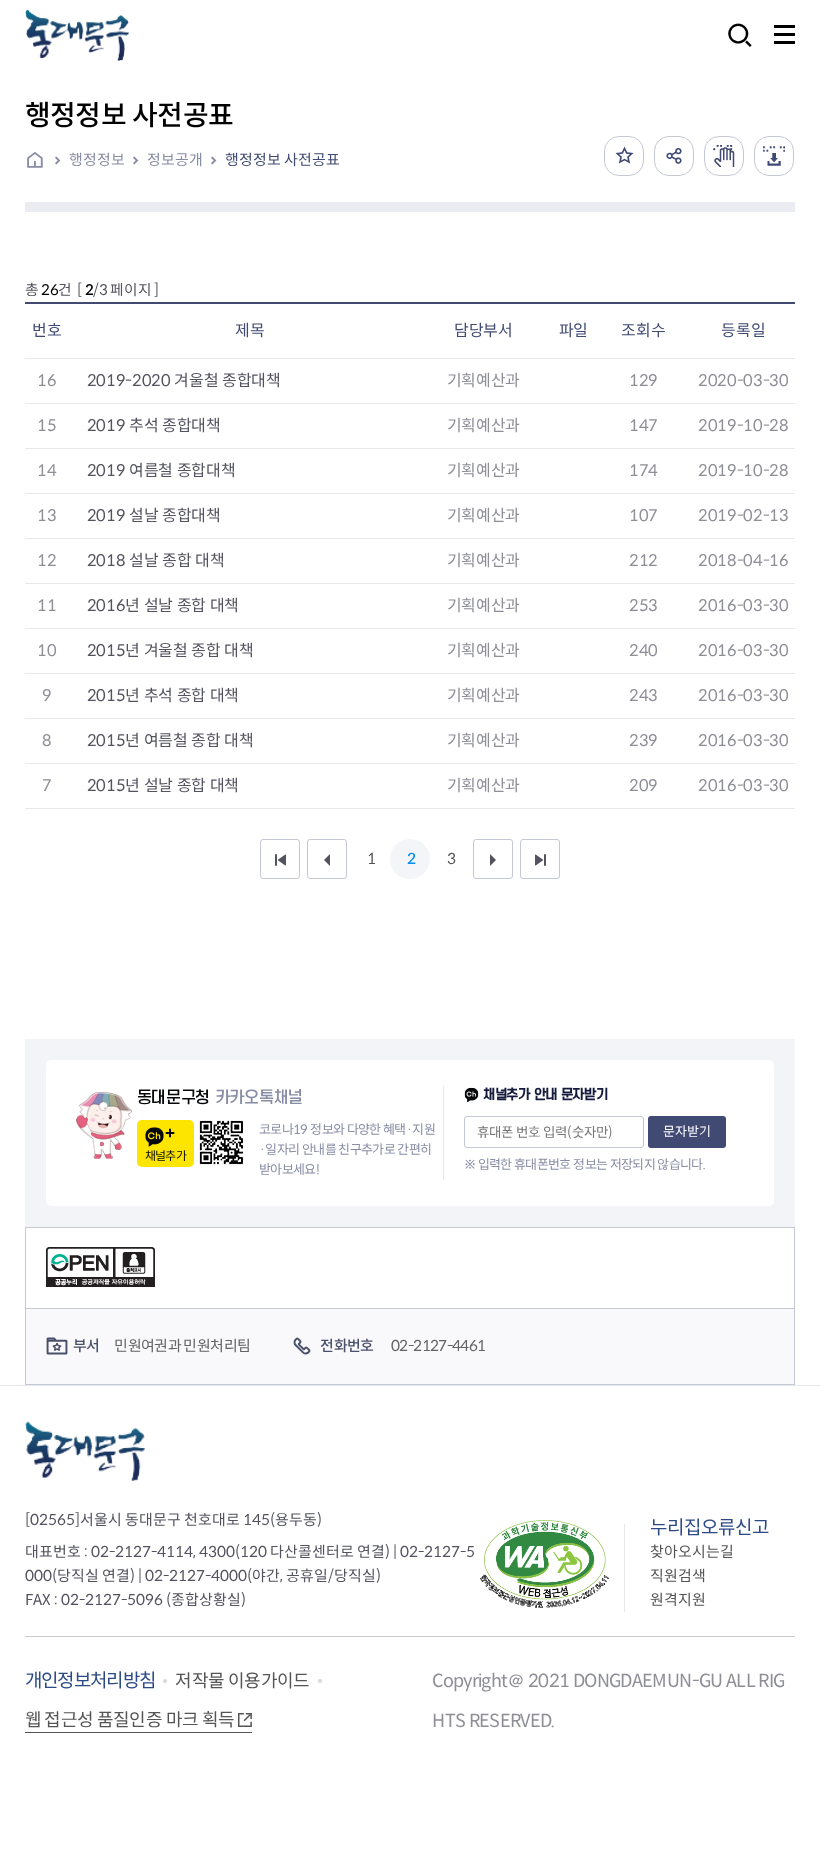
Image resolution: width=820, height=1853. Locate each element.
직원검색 (678, 1575)
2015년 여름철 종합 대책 (170, 740)
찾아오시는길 (692, 1551)
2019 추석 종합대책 (154, 425)
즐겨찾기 (624, 156)
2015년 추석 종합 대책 (163, 695)
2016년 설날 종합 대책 (163, 605)
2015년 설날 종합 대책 (163, 785)
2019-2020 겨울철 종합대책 (184, 380)
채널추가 (165, 1155)
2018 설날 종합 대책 (156, 560)
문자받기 (687, 1131)
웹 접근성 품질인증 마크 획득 (130, 1720)
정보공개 (175, 159)
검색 (734, 48)
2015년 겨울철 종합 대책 (170, 650)
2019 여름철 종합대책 (161, 470)
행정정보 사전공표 (282, 159)
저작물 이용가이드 (242, 1681)
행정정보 (97, 159)
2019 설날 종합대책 (154, 515)
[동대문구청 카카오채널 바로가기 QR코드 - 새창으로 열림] (221, 1142)
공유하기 (674, 156)
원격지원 (678, 1599)
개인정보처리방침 (90, 1680)
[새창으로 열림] (724, 156)
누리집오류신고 (709, 1527)
